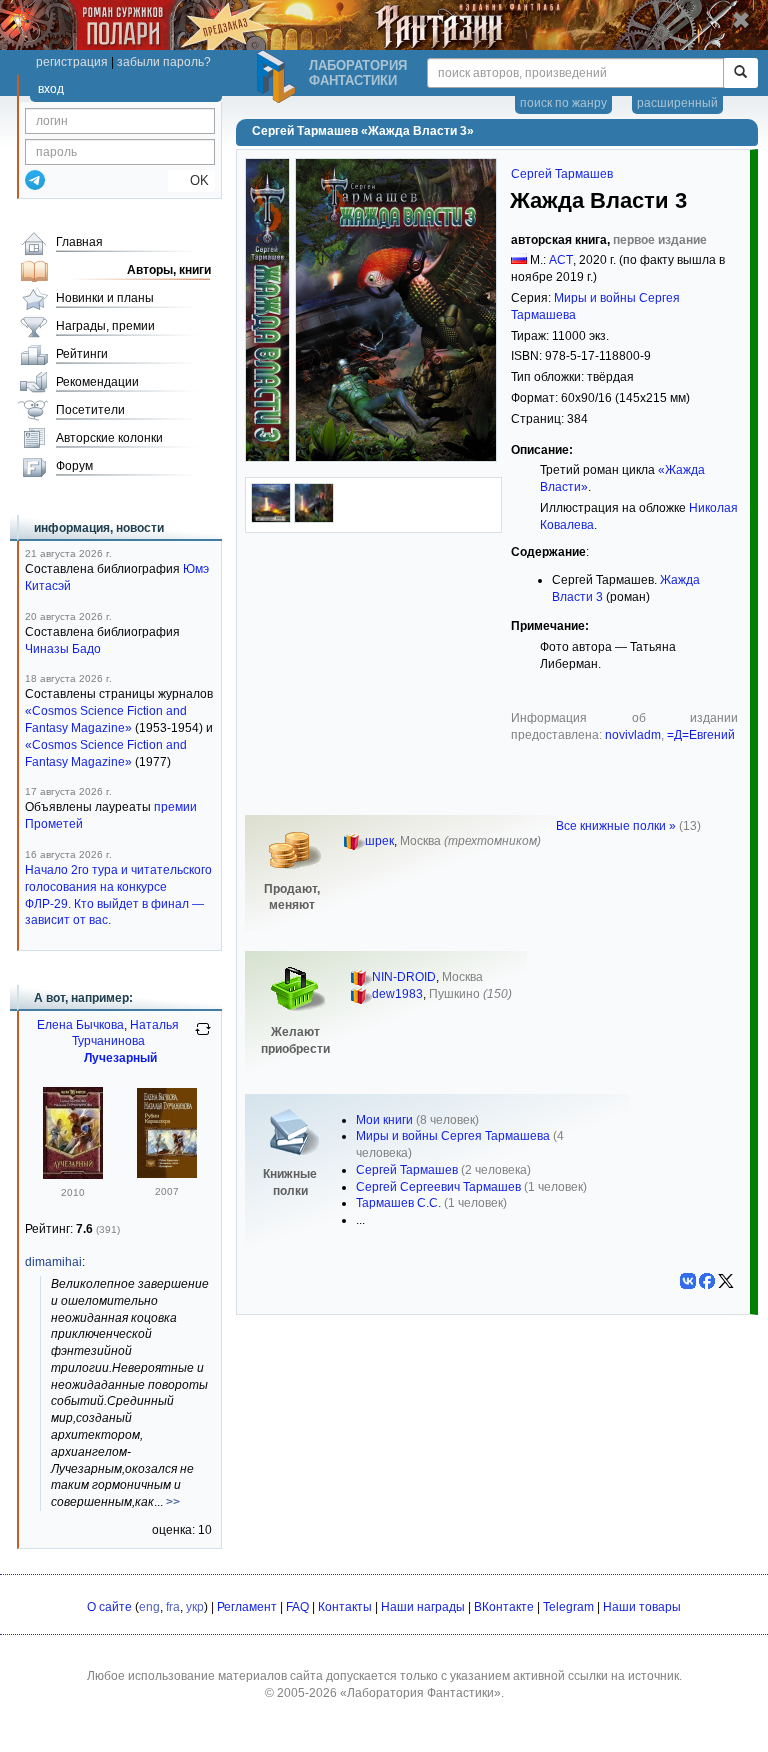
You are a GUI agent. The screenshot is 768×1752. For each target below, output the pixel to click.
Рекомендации (97, 382)
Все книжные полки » (616, 826)
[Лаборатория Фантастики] (279, 77)
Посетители (90, 410)
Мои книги (384, 1120)
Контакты (345, 1607)
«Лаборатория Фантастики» (420, 1693)
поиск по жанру (563, 103)
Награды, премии (105, 326)
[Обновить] (203, 1037)
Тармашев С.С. (398, 1203)
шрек (379, 841)
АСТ (561, 260)
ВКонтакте (504, 1607)
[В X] (726, 1281)
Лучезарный (120, 1058)
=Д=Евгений (701, 735)
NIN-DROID (404, 977)
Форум (74, 466)
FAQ (297, 1607)
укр (195, 1607)
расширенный (677, 103)
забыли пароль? (164, 62)
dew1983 (397, 994)
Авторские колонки (109, 438)
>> (173, 1502)
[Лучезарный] (73, 1175)
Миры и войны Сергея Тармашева (453, 1136)
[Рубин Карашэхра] (167, 1174)
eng (149, 1607)
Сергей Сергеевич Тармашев (438, 1187)
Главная (79, 242)
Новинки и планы (105, 298)
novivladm (633, 735)
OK (191, 180)
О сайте (109, 1607)
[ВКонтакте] (688, 1281)
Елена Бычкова (80, 1025)
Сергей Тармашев (562, 174)
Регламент (247, 1607)
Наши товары (642, 1607)
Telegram (568, 1607)
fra (173, 1607)
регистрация (72, 62)
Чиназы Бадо (63, 649)
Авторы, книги (169, 270)
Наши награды (423, 1607)
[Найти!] (740, 73)
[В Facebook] (707, 1281)
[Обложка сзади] (271, 519)
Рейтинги (82, 354)
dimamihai (53, 1262)
